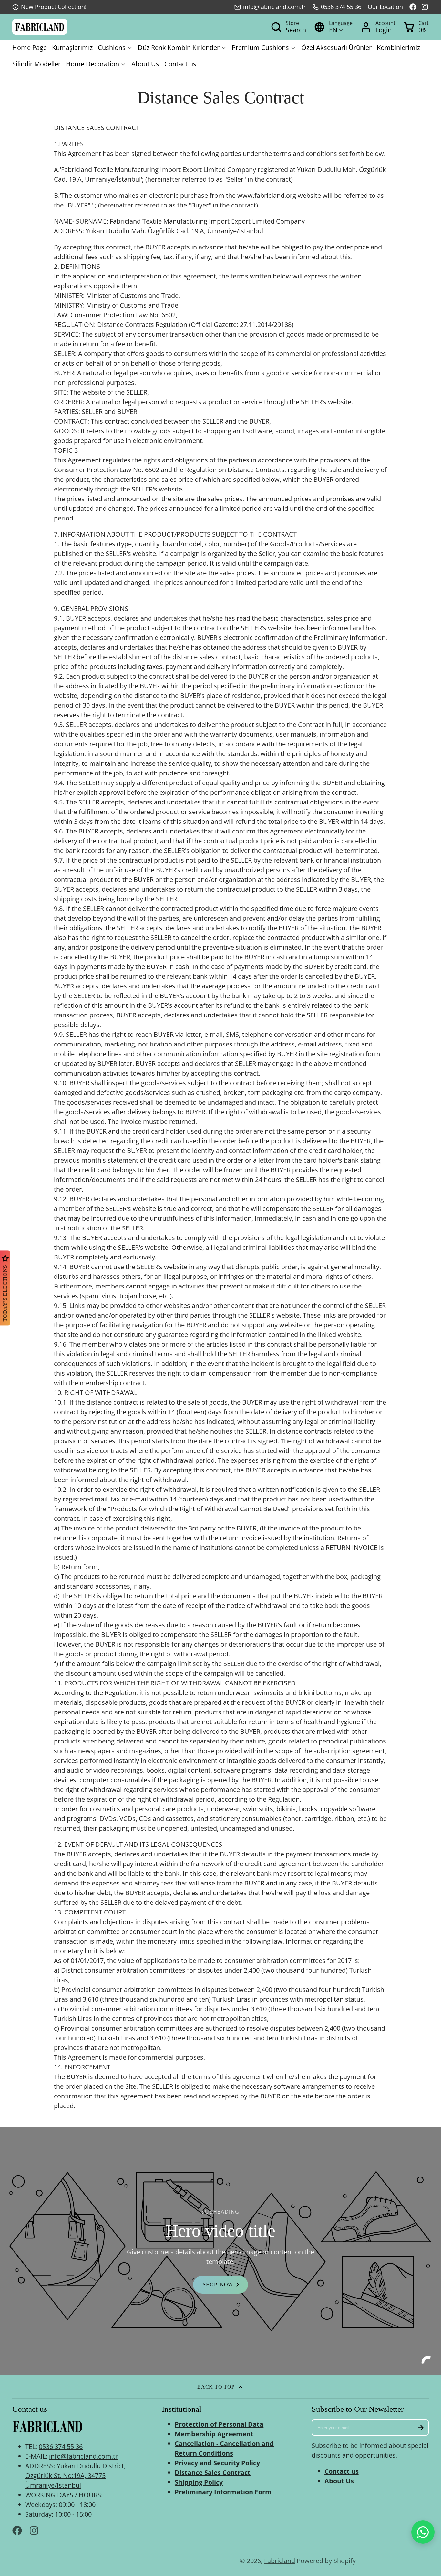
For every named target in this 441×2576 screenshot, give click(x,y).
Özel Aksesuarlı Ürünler (336, 48)
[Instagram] (425, 7)
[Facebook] (413, 7)
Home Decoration (92, 64)
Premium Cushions (260, 48)
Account (378, 27)
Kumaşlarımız (72, 48)
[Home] (40, 27)
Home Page (30, 48)
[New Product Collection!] (49, 7)
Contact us (180, 64)
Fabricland (280, 2561)
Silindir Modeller (36, 64)
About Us (145, 64)
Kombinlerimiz (398, 48)
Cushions (112, 48)
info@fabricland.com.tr (274, 7)
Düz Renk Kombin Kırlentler (179, 48)
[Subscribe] (421, 2428)
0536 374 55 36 (341, 7)
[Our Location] (385, 7)
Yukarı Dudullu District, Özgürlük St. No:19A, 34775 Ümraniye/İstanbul (75, 2475)
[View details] (47, 2427)
